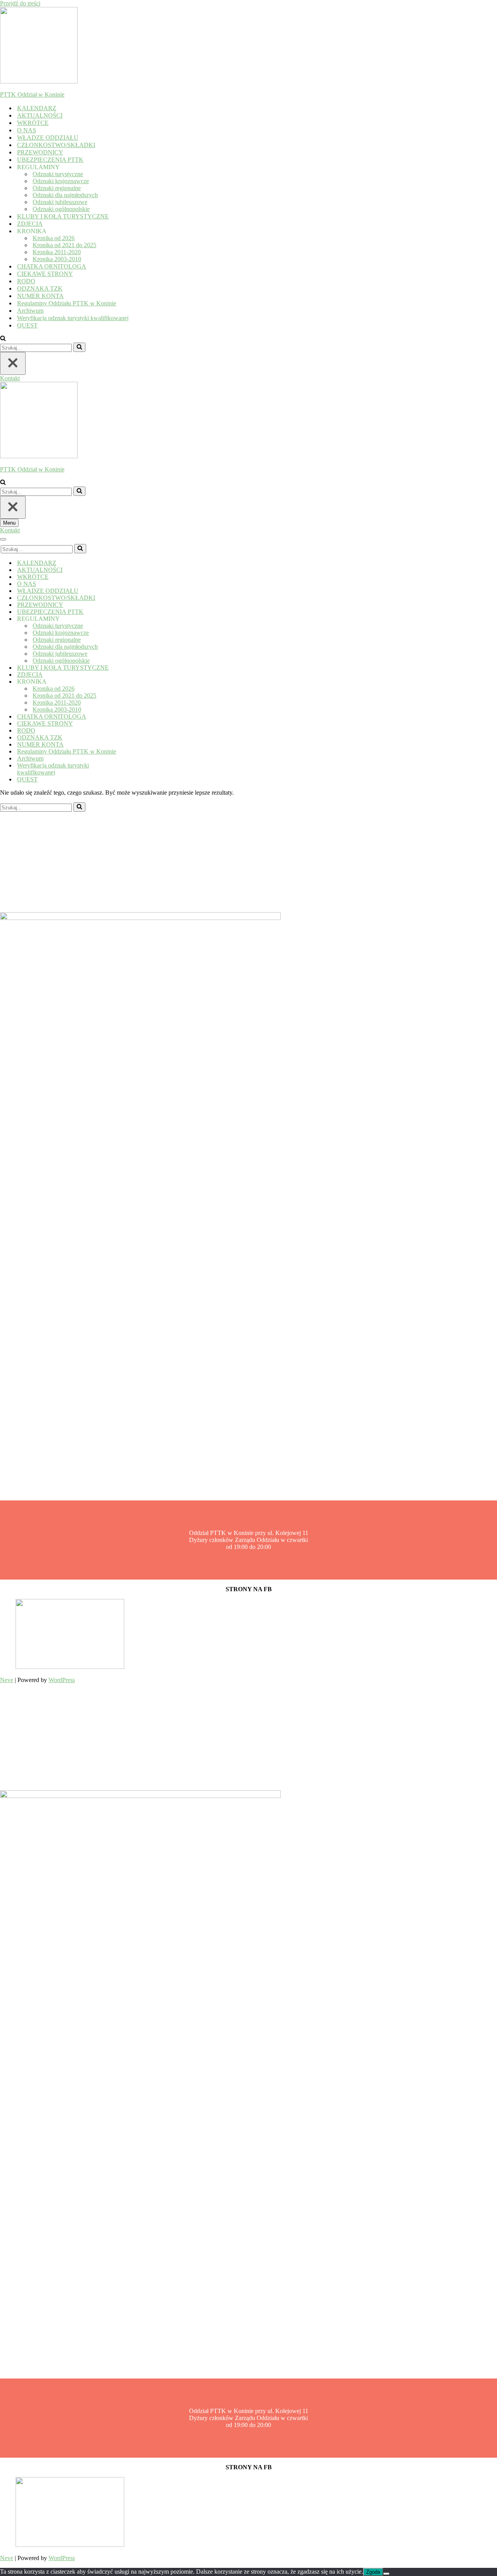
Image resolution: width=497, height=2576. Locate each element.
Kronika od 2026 (54, 238)
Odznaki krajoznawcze (61, 181)
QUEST (27, 325)
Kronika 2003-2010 (57, 259)
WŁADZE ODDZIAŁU (48, 138)
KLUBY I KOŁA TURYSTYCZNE (63, 216)
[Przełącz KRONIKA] (136, 682)
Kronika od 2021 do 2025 (64, 245)
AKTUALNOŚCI (40, 115)
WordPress (62, 1680)
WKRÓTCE (33, 123)
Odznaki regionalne (57, 188)
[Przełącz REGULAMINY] (136, 619)
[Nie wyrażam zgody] (386, 2574)
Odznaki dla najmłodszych (65, 195)
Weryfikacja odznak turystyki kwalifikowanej (73, 318)
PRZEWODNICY (40, 152)
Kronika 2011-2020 (57, 252)
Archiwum (30, 311)
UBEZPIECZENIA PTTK (50, 160)
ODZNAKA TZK (40, 288)
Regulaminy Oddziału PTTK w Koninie (67, 303)
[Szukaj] (3, 339)
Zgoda (373, 2572)
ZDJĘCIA (30, 224)
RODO (26, 281)
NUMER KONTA (40, 296)
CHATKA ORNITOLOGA (52, 266)
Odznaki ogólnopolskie (61, 209)
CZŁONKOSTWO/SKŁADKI (56, 145)
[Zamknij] (13, 363)
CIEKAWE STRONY (45, 274)
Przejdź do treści (20, 3)
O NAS (27, 130)
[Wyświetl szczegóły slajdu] (70, 1667)
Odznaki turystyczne (58, 174)
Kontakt (10, 378)
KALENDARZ (37, 108)
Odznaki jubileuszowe (60, 202)
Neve (7, 1680)
